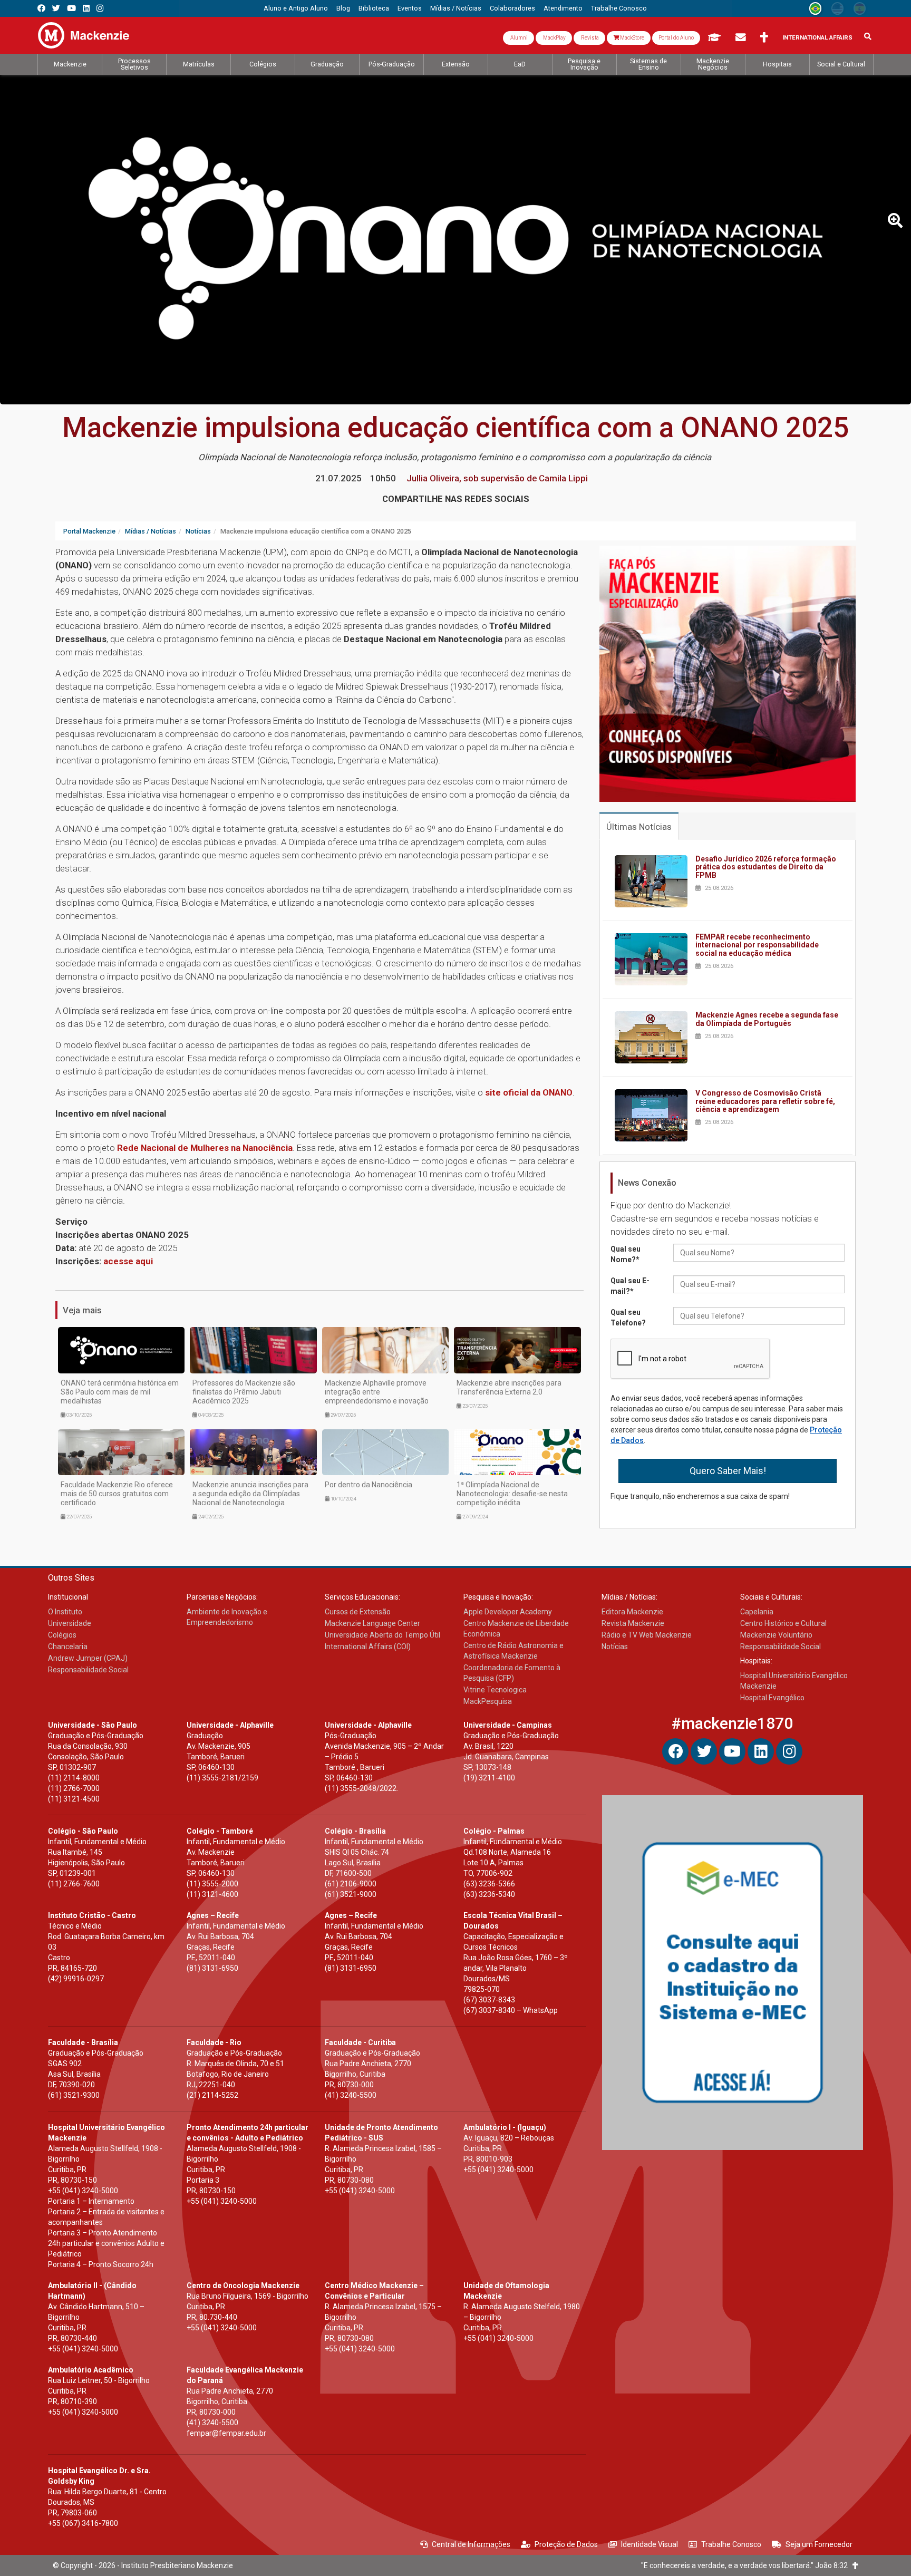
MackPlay (554, 38)
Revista (589, 38)
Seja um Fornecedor (819, 2544)
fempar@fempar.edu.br (226, 2433)
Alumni (519, 38)
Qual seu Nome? (626, 1254)
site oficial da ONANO (529, 1092)
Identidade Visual (650, 2544)
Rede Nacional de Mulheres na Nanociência (205, 1148)
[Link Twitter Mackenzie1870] (56, 8)
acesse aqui (128, 1261)
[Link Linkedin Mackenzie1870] (86, 8)
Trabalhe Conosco (731, 2544)
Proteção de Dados (566, 2544)
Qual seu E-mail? (630, 1286)
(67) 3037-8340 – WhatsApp (511, 2010)
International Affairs (817, 38)
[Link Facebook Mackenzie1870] (41, 8)
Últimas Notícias (639, 827)
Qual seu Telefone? (628, 1318)
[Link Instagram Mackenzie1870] (100, 8)
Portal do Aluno (676, 38)
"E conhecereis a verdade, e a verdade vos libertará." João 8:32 (747, 2565)
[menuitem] (296, 8)
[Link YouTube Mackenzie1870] (71, 8)
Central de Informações (471, 2544)
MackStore (632, 38)
